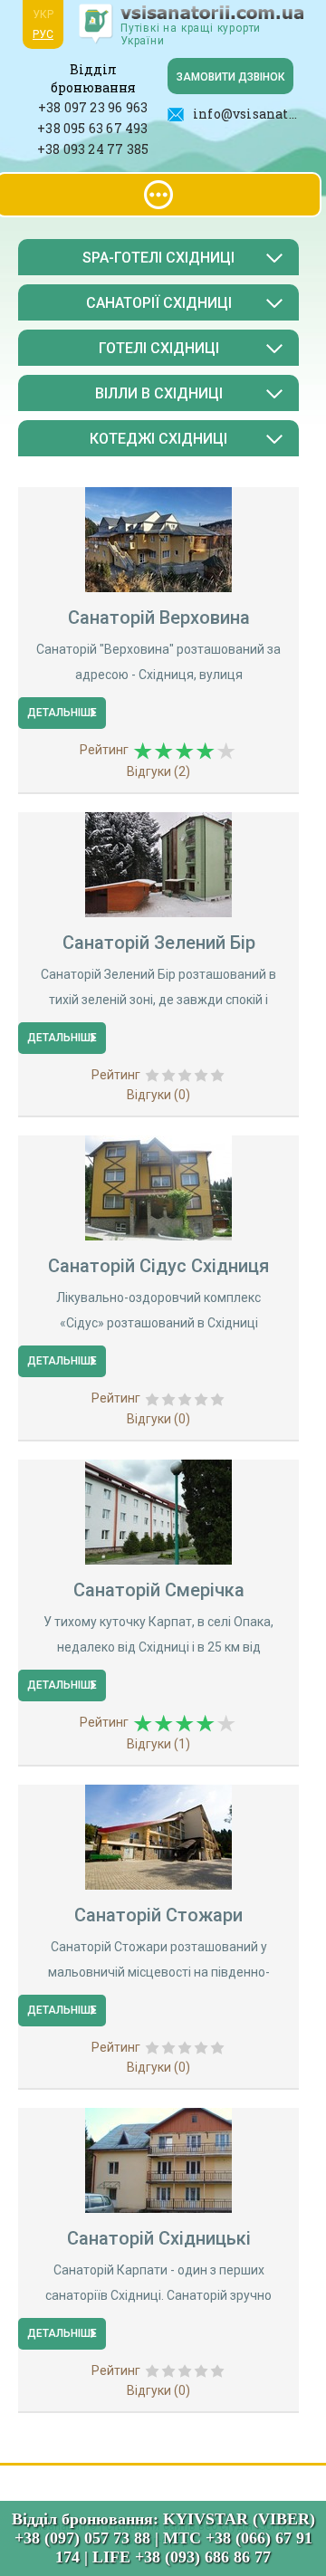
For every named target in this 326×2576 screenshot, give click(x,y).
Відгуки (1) (158, 1744)
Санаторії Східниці (159, 303)
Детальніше (62, 713)
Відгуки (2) (158, 771)
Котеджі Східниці (158, 439)
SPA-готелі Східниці (158, 258)
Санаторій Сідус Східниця (158, 1266)
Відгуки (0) (158, 1095)
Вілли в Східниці (159, 393)
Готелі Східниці (159, 348)
